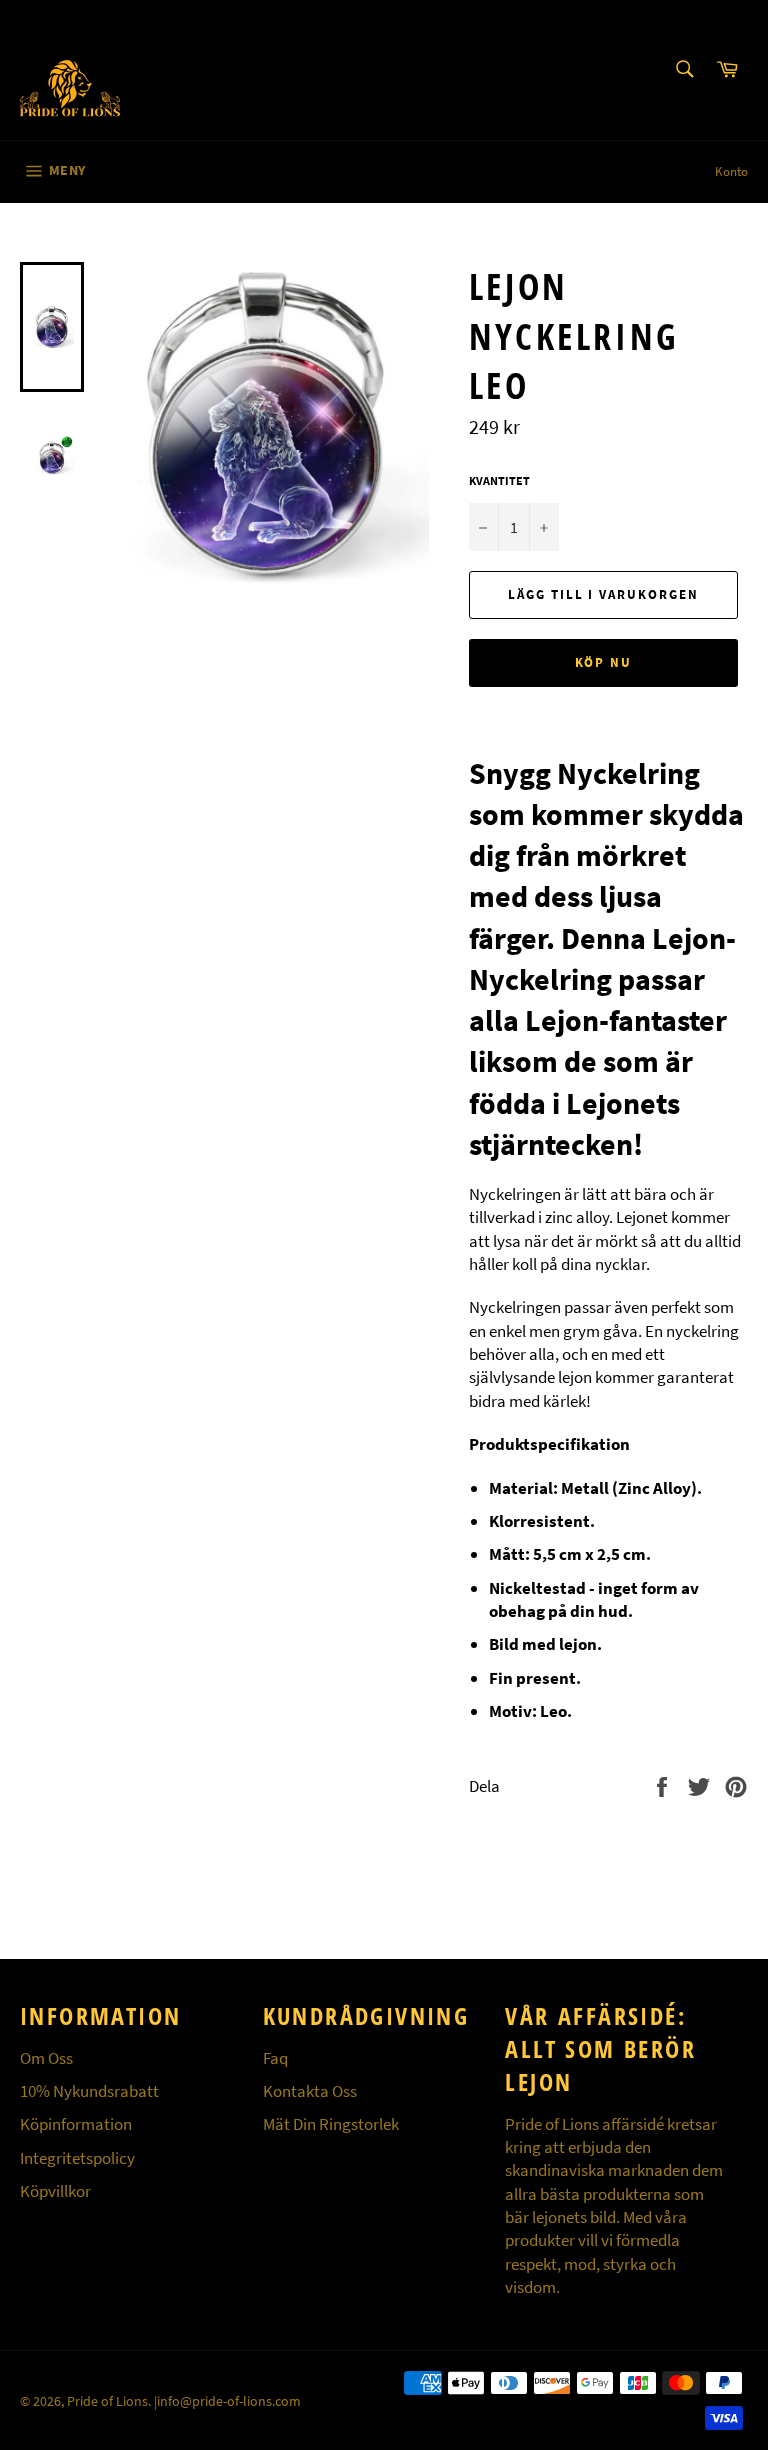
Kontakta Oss (310, 2091)
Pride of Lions (107, 2401)
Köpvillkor (55, 2191)
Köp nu (604, 662)
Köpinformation (76, 2124)
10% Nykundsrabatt (89, 2091)
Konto (731, 171)
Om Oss (46, 2058)
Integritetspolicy (77, 2158)
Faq (275, 2058)
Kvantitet (499, 480)
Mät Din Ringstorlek (331, 2124)
